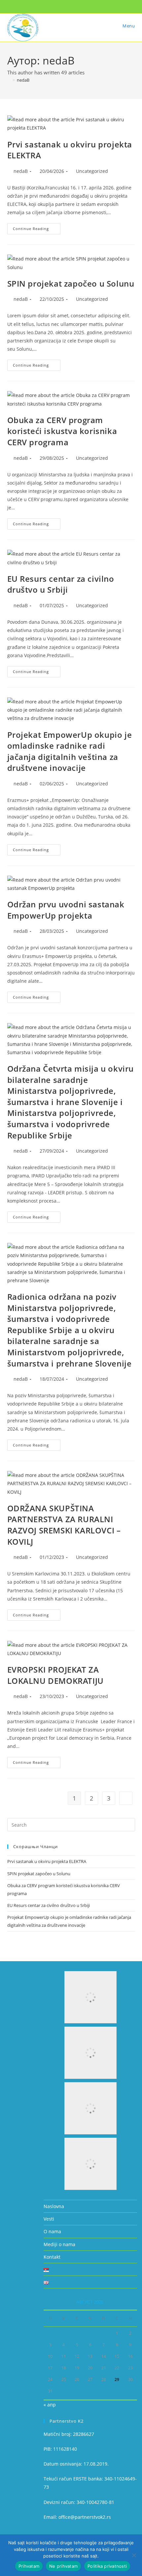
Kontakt (52, 2257)
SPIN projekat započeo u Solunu (71, 283)
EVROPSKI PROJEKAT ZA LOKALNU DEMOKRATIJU (55, 1675)
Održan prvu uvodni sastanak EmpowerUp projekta (66, 910)
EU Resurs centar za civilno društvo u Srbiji (61, 584)
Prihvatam (29, 2566)
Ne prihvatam (63, 2566)
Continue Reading (37, 227)
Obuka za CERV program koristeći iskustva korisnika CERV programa (62, 431)
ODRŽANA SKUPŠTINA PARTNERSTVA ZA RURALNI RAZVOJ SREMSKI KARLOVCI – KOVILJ (64, 1525)
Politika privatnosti (107, 2566)
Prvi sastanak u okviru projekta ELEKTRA (47, 1861)
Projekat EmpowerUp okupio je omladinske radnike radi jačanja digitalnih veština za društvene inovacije (70, 751)
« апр (50, 2405)
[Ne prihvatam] (134, 2555)
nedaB (23, 80)
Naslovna (54, 2206)
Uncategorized (92, 171)
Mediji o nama (59, 2244)
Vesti (49, 2219)
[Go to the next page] (126, 1798)
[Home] (9, 80)
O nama (52, 2231)
